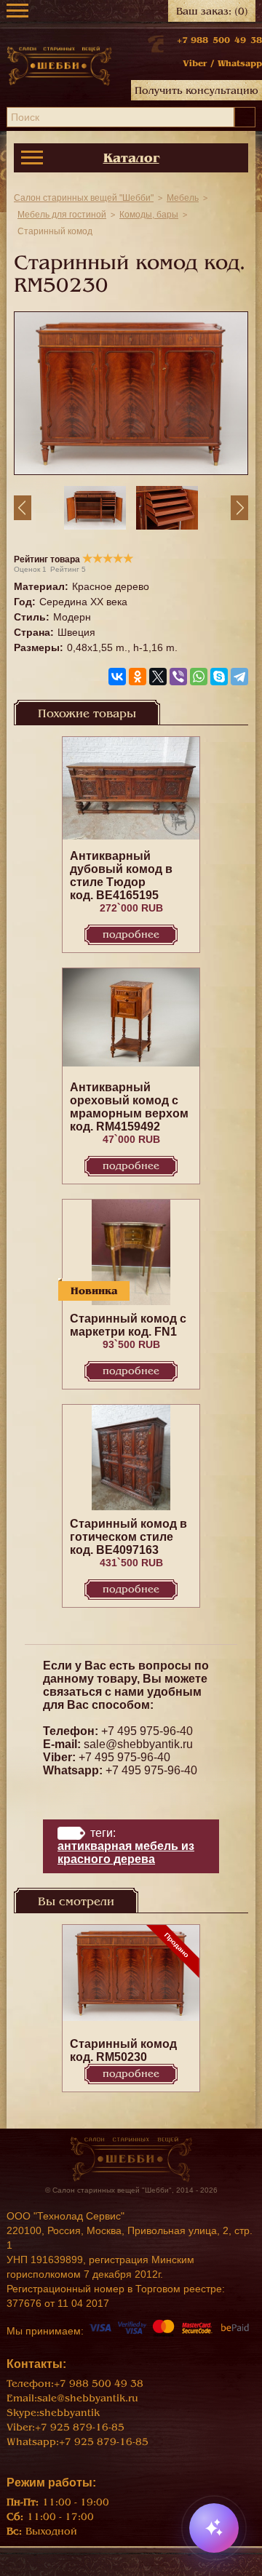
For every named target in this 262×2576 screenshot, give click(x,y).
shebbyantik (70, 2413)
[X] (158, 677)
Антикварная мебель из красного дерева (126, 1853)
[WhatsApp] (199, 677)
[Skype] (219, 677)
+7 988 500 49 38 (219, 40)
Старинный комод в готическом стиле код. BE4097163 (128, 1537)
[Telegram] (239, 677)
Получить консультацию (196, 91)
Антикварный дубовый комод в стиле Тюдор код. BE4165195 (121, 876)
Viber (195, 63)
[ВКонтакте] (117, 677)
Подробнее (131, 934)
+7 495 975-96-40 (147, 1731)
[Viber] (178, 677)
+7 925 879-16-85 (80, 2427)
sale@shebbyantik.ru (138, 1744)
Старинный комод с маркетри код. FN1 (128, 1325)
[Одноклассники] (138, 677)
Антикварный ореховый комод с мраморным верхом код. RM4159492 (129, 1107)
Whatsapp (240, 63)
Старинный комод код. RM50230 (123, 2050)
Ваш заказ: (212, 11)
